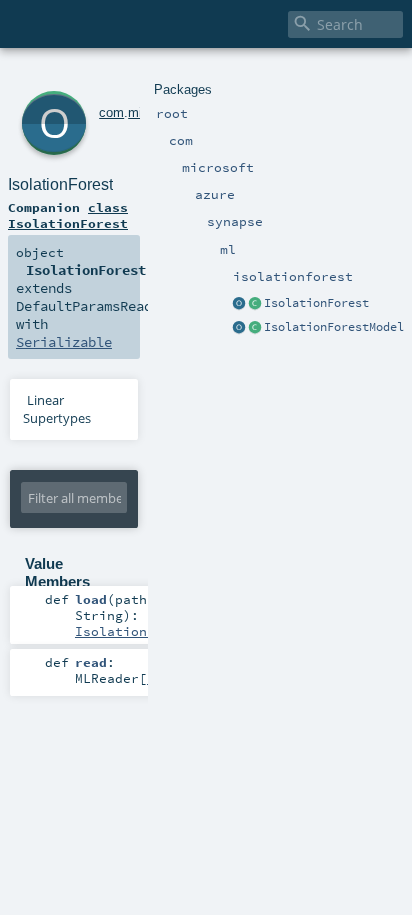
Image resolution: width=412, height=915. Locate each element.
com (111, 112)
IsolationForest (316, 303)
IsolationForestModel (334, 327)
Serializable (64, 342)
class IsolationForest (68, 215)
